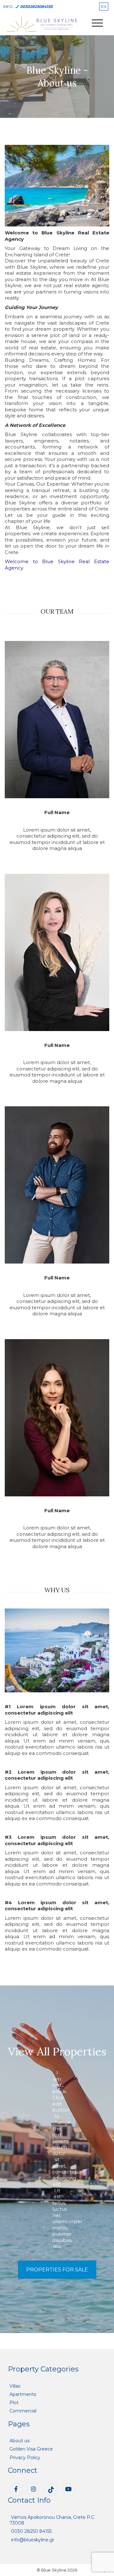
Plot (14, 2403)
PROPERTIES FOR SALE (57, 2270)
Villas (15, 2386)
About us (19, 2441)
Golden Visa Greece (31, 2449)
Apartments (23, 2394)
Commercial (23, 2411)
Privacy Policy (25, 2458)
